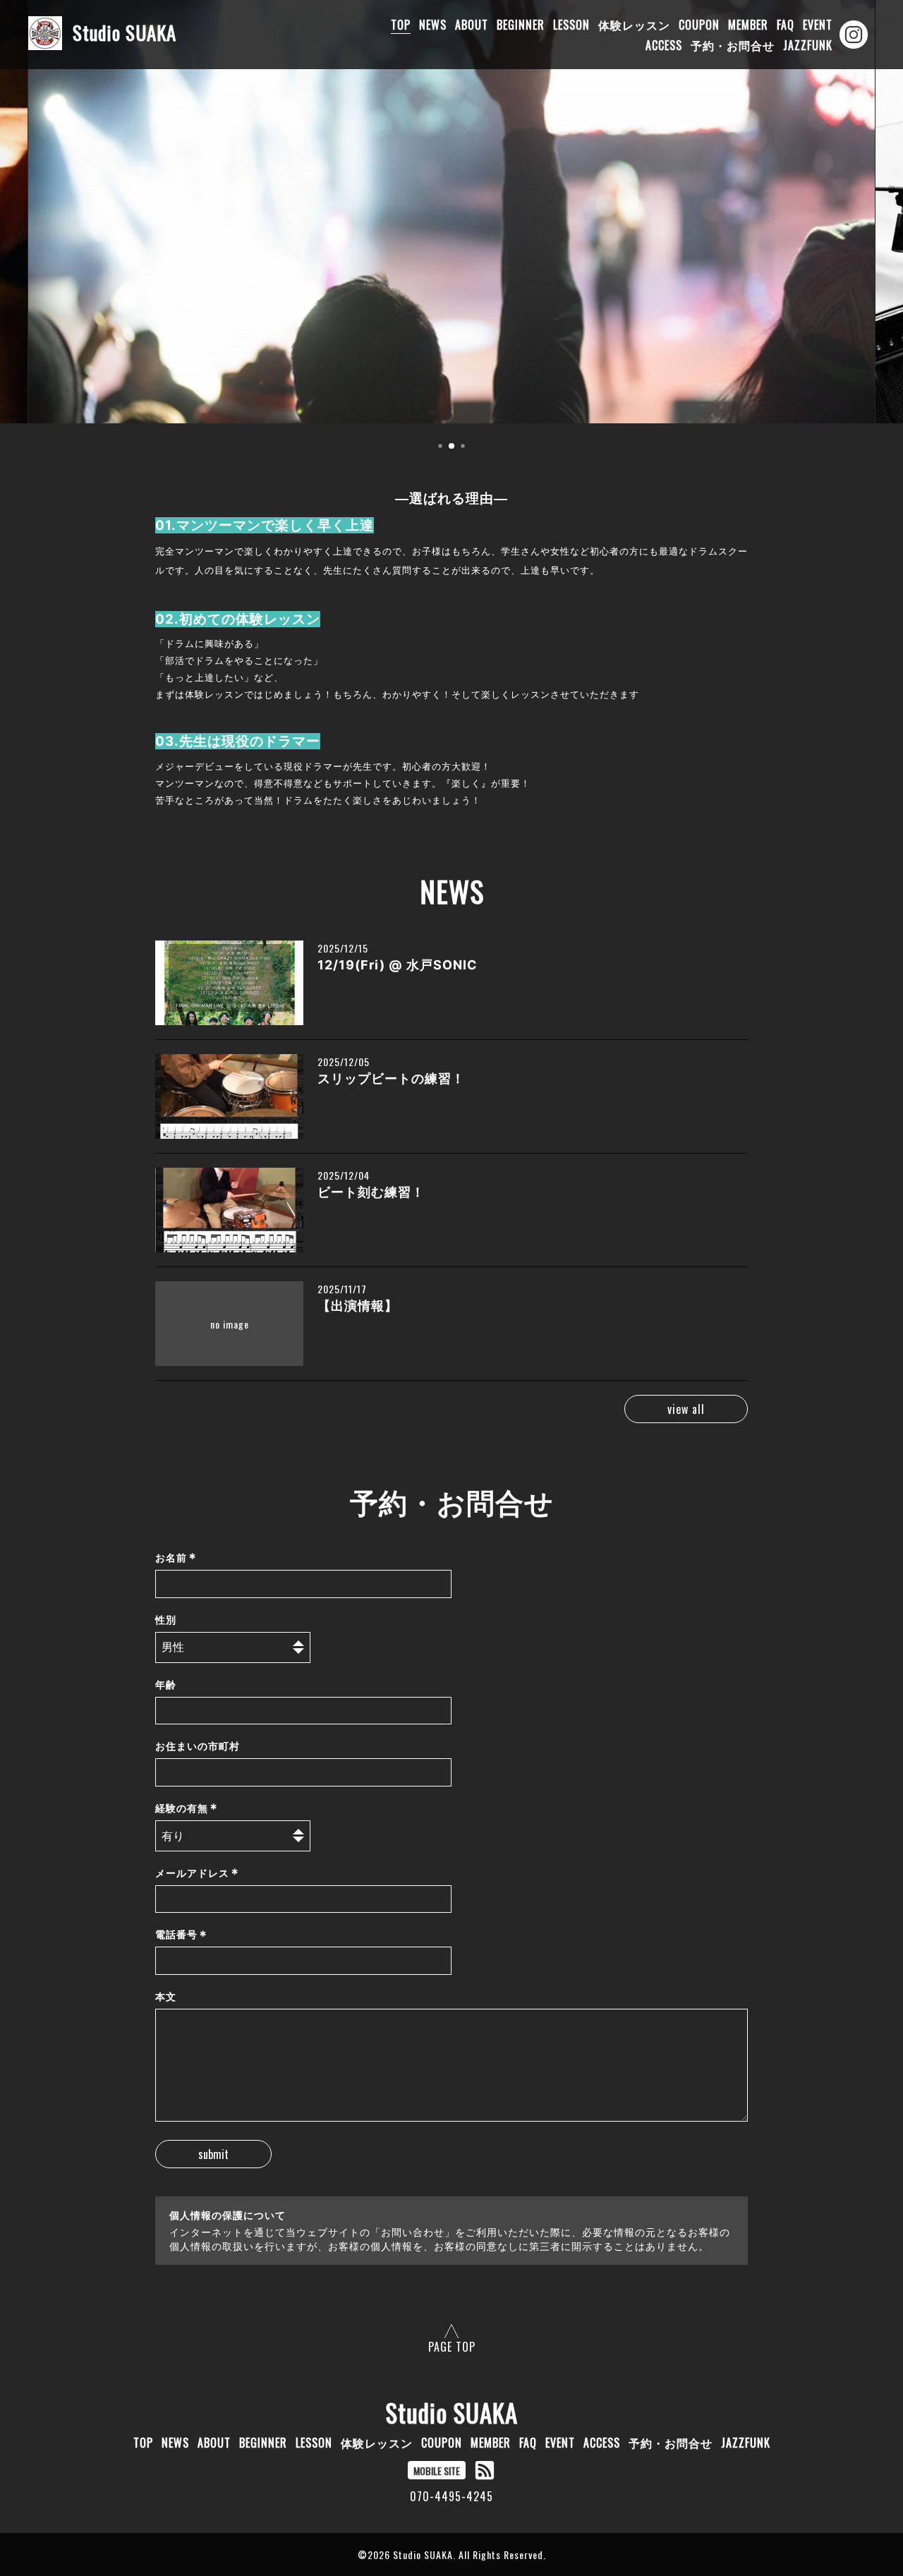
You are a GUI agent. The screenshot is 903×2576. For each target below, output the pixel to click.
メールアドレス (197, 1873)
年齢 (166, 1685)
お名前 (176, 1558)
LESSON (571, 25)
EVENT (818, 25)
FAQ (786, 25)
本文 (166, 1996)
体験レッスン (634, 25)
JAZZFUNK (808, 45)
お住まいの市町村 (198, 1746)
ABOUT (472, 25)
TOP (401, 25)
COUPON (699, 25)
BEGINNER (521, 25)
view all (686, 1409)
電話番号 (181, 1935)
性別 (166, 1620)
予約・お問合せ (733, 45)
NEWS (433, 25)
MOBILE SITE (437, 2471)
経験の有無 (187, 1808)
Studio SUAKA (452, 2412)
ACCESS (664, 45)
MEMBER (748, 25)
